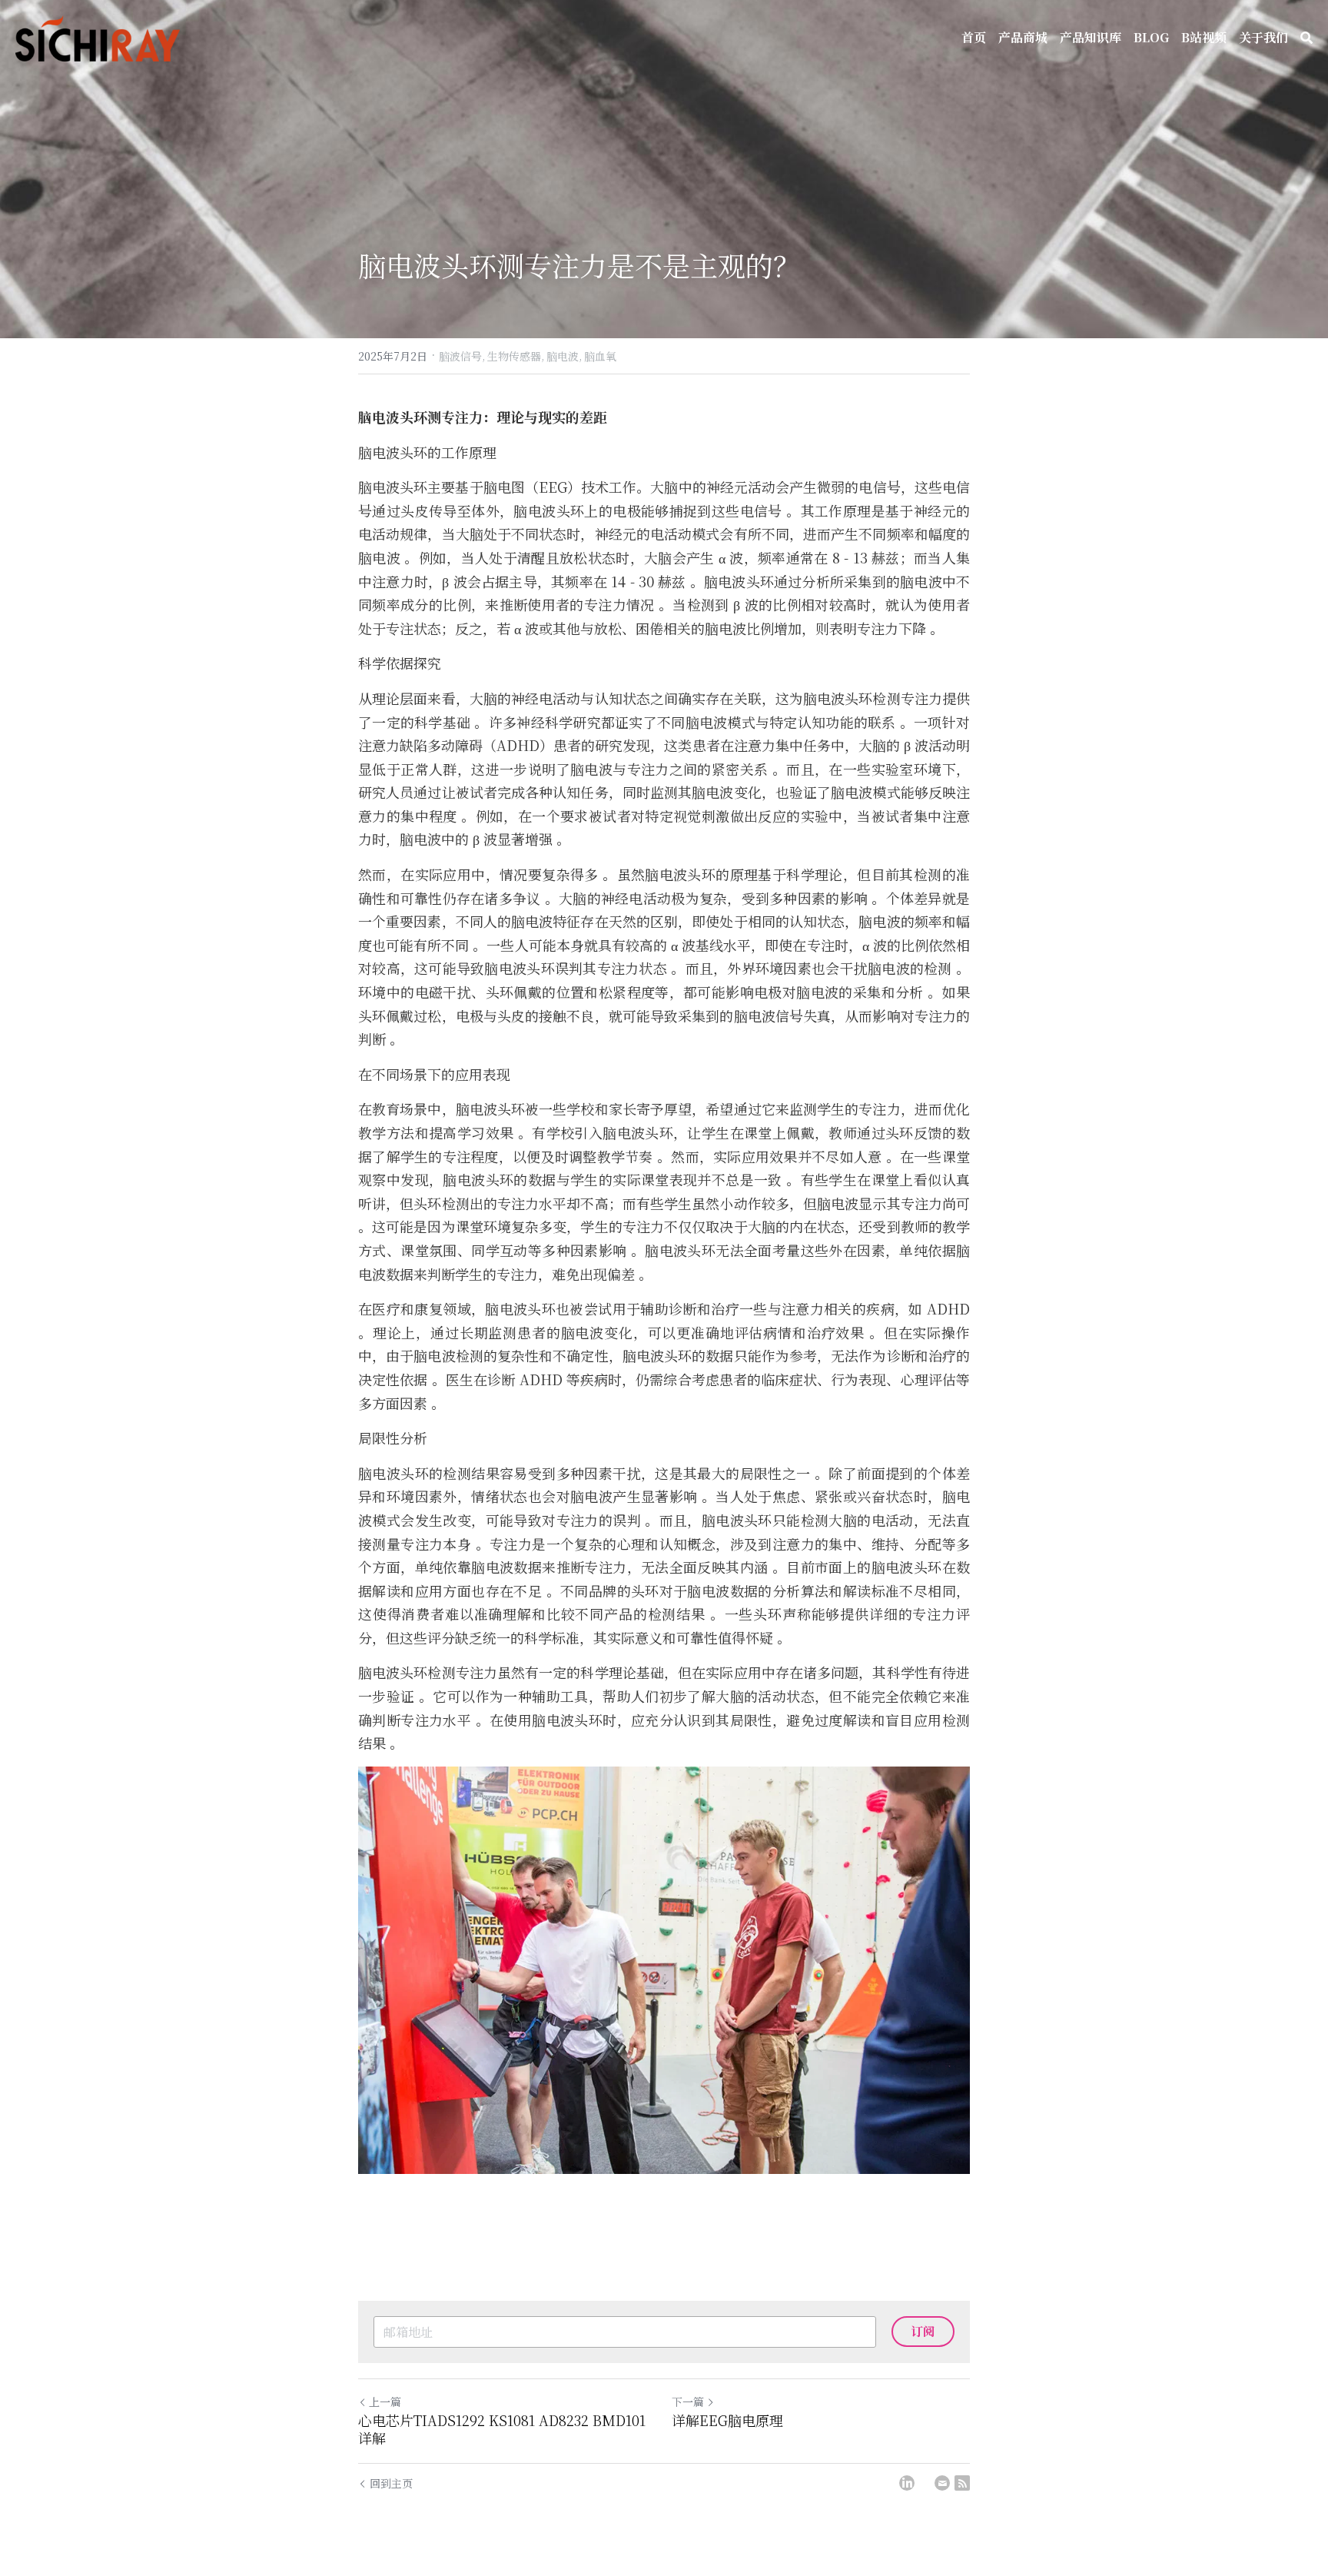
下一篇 (688, 2401)
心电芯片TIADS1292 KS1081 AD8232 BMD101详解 (502, 2429)
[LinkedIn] (907, 2483)
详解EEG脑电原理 (727, 2420)
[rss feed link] (962, 2483)
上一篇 (385, 2401)
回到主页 (391, 2483)
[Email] (942, 2483)
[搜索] (1306, 38)
